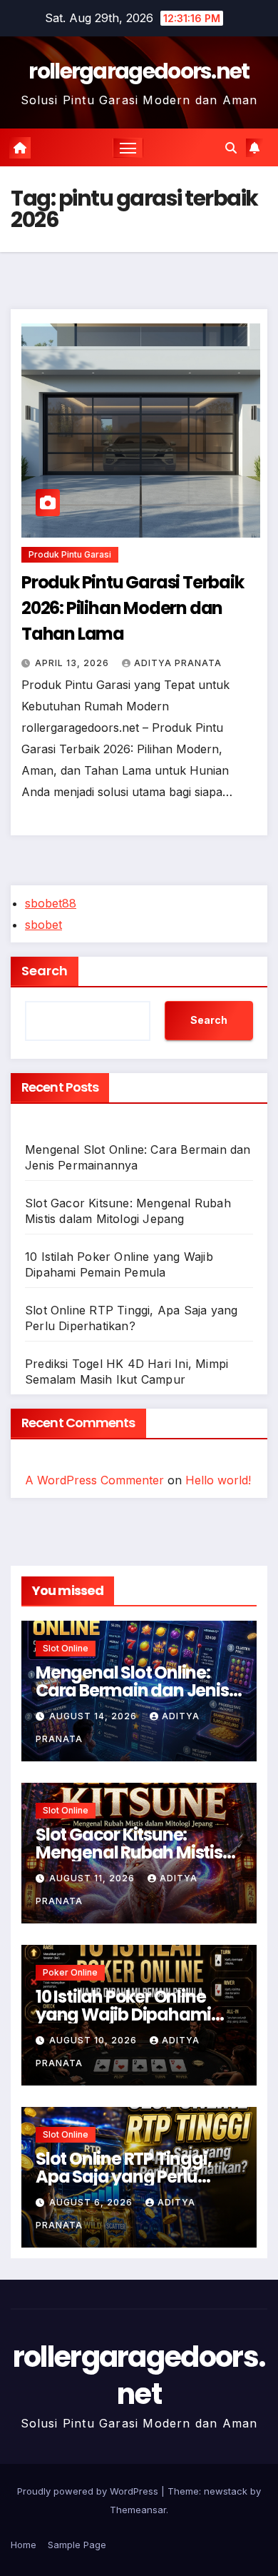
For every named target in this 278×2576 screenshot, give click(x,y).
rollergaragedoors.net (139, 71)
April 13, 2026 (73, 663)
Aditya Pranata (178, 663)
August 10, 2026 (94, 2040)
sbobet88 (51, 903)
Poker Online (70, 1972)
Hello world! (218, 1480)
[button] (231, 148)
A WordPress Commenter (94, 1480)
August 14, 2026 (94, 1716)
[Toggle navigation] (128, 148)
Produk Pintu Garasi (70, 554)
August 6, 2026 (92, 2202)
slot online (66, 1648)
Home (24, 2545)
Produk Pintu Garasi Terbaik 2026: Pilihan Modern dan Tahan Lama (133, 608)
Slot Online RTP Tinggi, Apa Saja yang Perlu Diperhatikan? (123, 2177)
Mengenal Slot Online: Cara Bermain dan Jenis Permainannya (132, 1690)
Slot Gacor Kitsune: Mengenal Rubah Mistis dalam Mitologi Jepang (130, 1852)
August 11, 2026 (93, 1878)
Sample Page (77, 2545)
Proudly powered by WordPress (89, 2491)
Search (45, 971)
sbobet (43, 925)
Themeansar (138, 2510)
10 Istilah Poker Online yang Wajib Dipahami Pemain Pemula (123, 2014)
